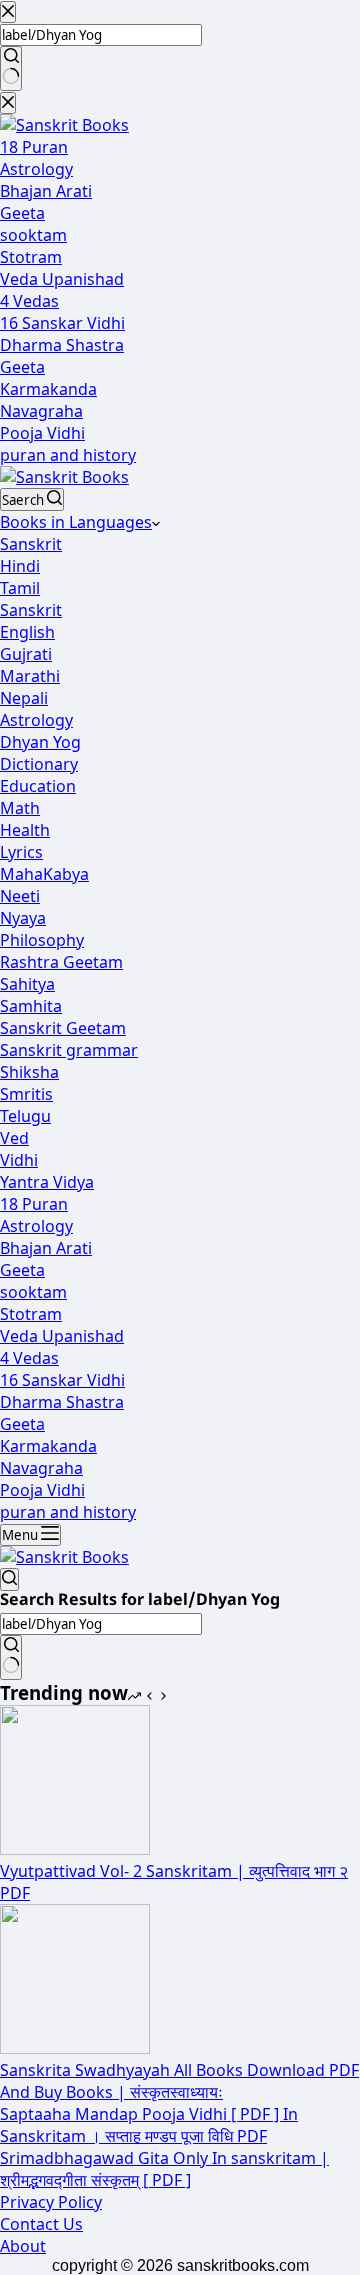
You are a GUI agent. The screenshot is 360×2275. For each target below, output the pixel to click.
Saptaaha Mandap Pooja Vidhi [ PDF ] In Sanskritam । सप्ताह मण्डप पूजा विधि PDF (149, 2125)
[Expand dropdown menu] (162, 528)
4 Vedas (29, 1358)
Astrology (36, 720)
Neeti (20, 896)
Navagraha (41, 1468)
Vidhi (19, 1160)
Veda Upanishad (62, 1336)
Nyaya (23, 918)
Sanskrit (31, 544)
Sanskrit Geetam (63, 1028)
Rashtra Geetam (61, 962)
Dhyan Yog (40, 742)
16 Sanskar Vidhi (62, 1380)
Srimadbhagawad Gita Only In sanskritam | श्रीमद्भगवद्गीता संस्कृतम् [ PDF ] (164, 2169)
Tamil (20, 588)
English (27, 632)
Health (25, 830)
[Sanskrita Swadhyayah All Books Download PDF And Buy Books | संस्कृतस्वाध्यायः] (75, 2048)
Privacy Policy (51, 2202)
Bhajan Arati (46, 1248)
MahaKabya (44, 874)
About (23, 2246)
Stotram (31, 1314)
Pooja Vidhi (42, 1490)
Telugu (25, 1116)
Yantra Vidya (47, 1182)
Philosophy (42, 940)
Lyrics (21, 852)
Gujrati (26, 654)
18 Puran (34, 1204)
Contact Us (41, 2224)
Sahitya (27, 984)
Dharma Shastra (62, 1402)
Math (20, 808)
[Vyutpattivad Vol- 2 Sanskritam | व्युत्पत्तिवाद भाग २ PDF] (75, 1849)
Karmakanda (48, 1446)
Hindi (20, 566)
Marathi (30, 676)
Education (38, 786)
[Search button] (11, 1657)
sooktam (33, 1292)
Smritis (26, 1094)
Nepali (24, 698)
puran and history (68, 1512)
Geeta (22, 1270)
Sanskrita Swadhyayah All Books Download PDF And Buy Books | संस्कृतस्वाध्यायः (179, 2081)
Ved (14, 1138)
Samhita (31, 1006)
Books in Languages (76, 522)
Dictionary (39, 764)
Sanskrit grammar (69, 1050)
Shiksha (29, 1072)
